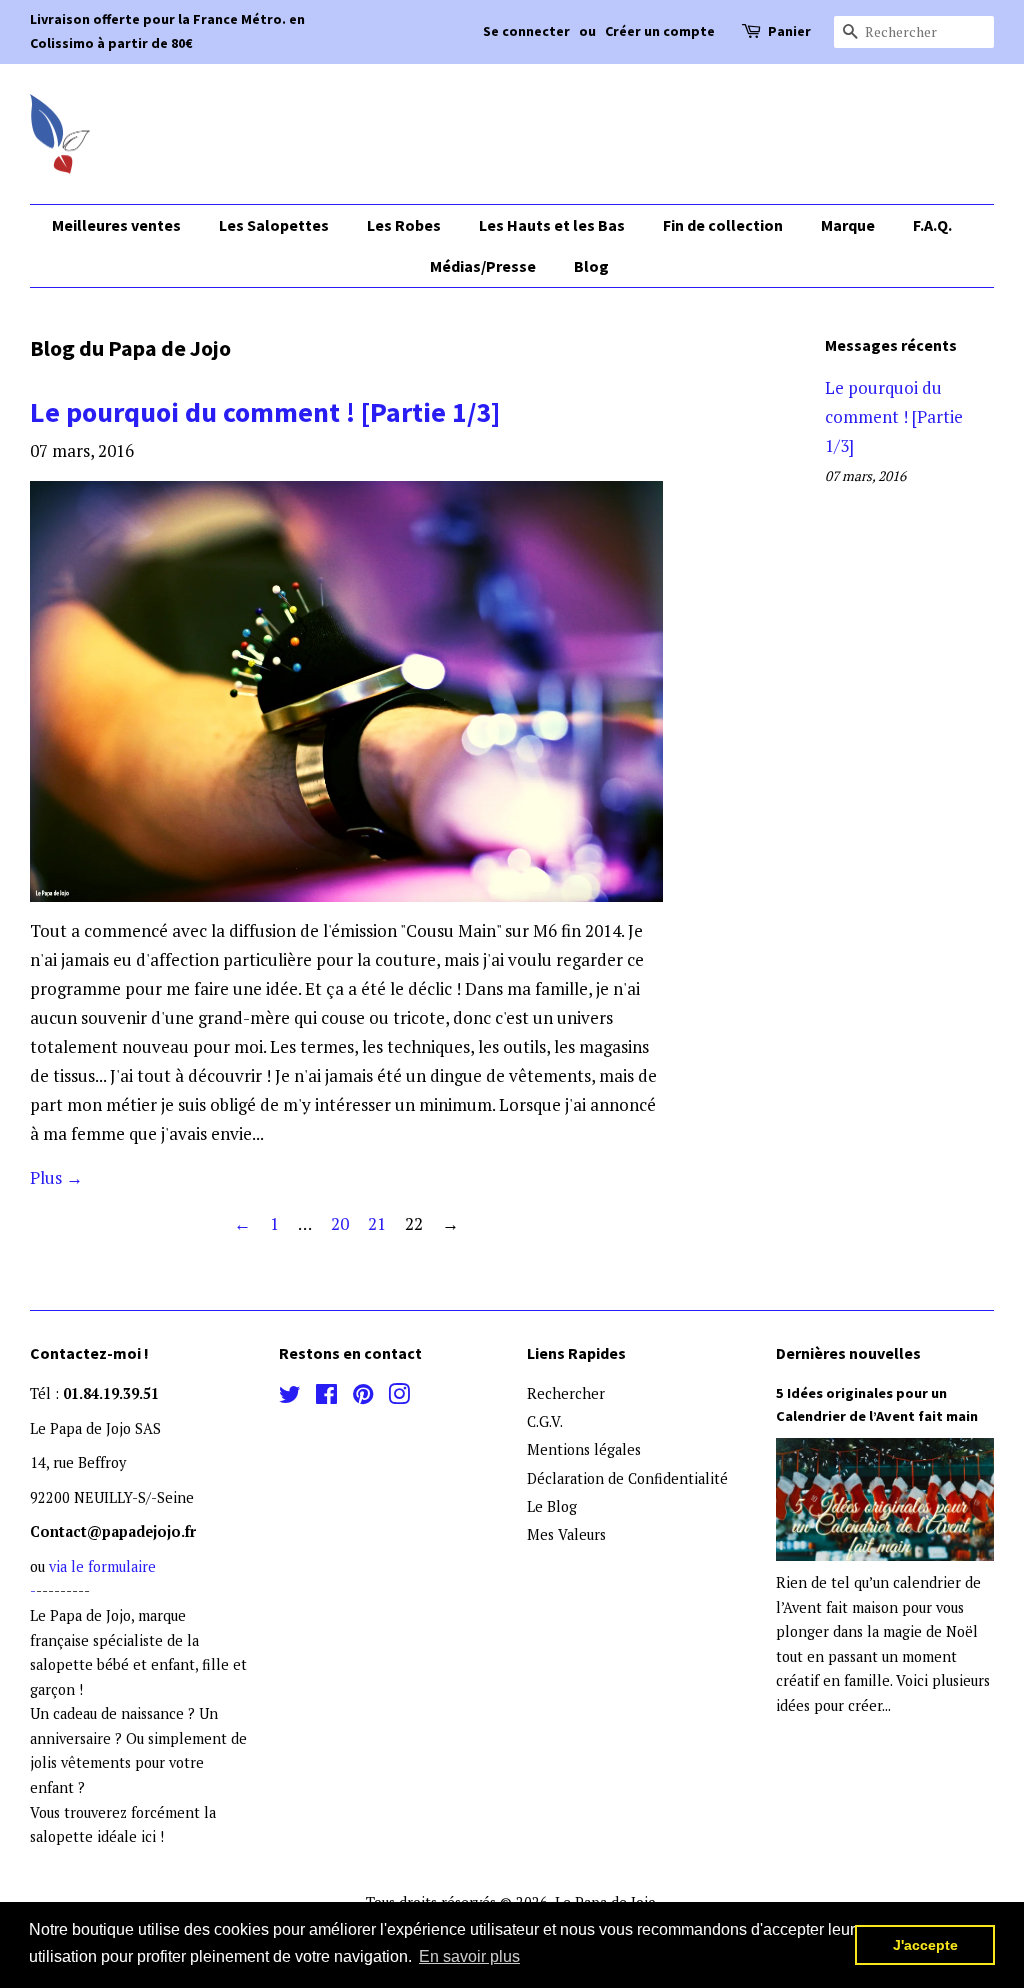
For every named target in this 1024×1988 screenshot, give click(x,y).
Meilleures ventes (116, 225)
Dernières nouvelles (848, 1353)
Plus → (56, 1177)
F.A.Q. (932, 225)
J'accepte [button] (925, 1945)
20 (340, 1223)
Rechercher (566, 1393)
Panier (789, 31)
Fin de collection (723, 225)
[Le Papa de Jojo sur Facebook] (326, 1397)
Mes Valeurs (566, 1534)
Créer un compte (660, 31)
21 (377, 1223)
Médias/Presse (483, 266)
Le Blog (552, 1506)
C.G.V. (545, 1421)
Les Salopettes (274, 225)
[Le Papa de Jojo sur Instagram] (399, 1397)
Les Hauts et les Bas (552, 225)
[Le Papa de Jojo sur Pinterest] (363, 1397)
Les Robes (404, 225)
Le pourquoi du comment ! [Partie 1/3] (265, 412)
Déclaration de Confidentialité (627, 1478)
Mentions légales (584, 1449)
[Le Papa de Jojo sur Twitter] (290, 1397)
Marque (848, 225)
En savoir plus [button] (469, 1956)
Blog (591, 266)
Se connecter (526, 31)
